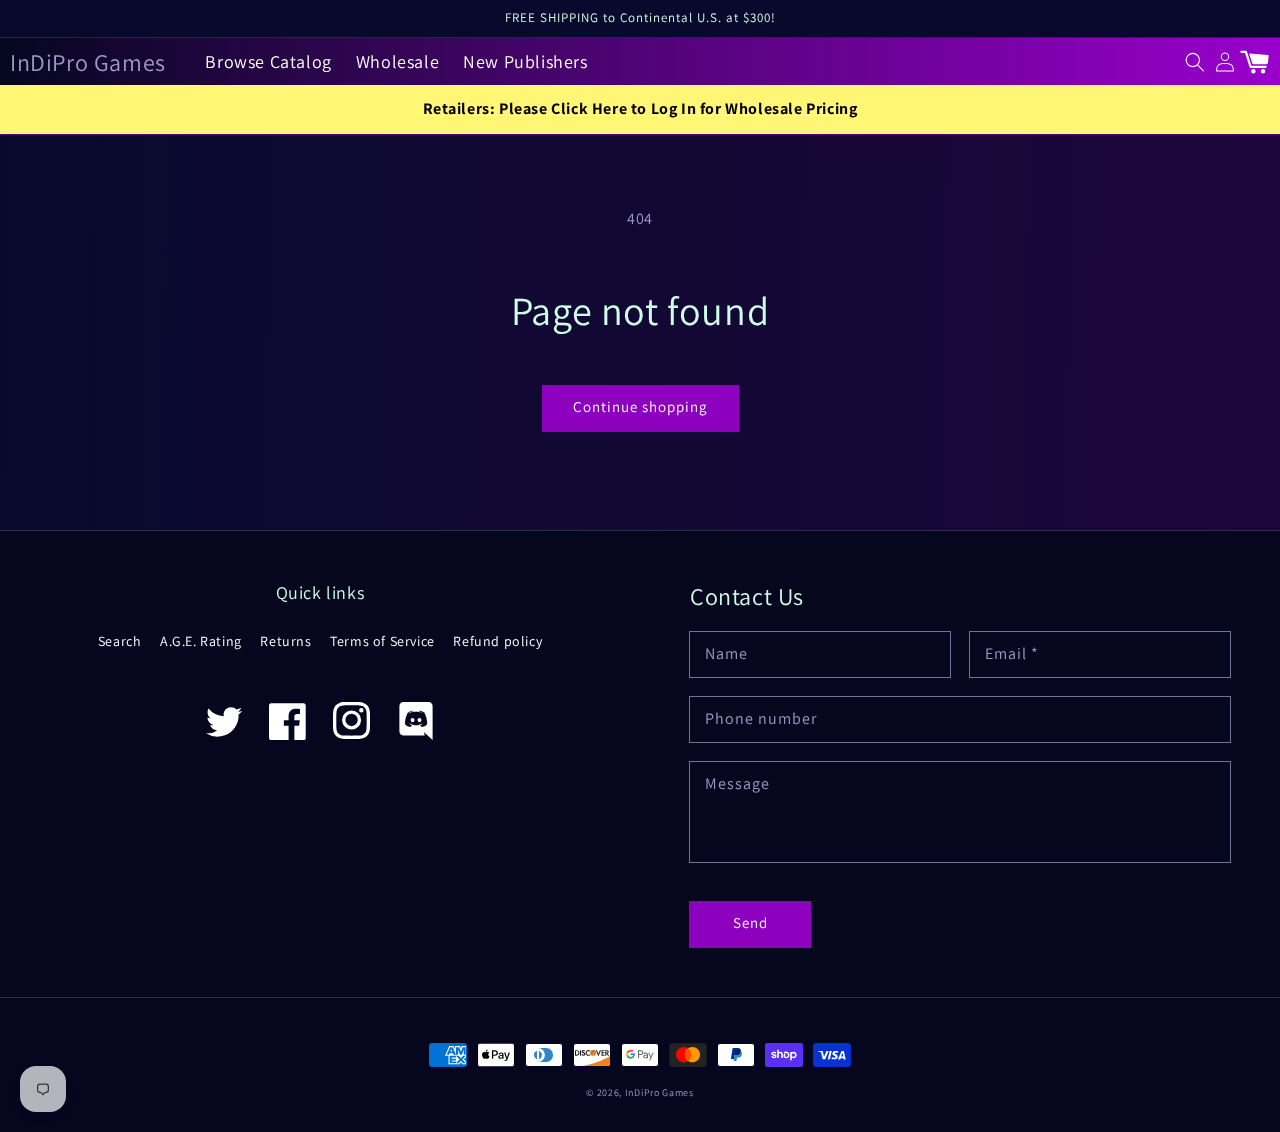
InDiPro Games (659, 1092)
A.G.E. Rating (201, 641)
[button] (1195, 62)
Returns (285, 641)
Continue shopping (640, 406)
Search (120, 641)
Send (750, 922)
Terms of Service (382, 641)
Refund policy (497, 641)
